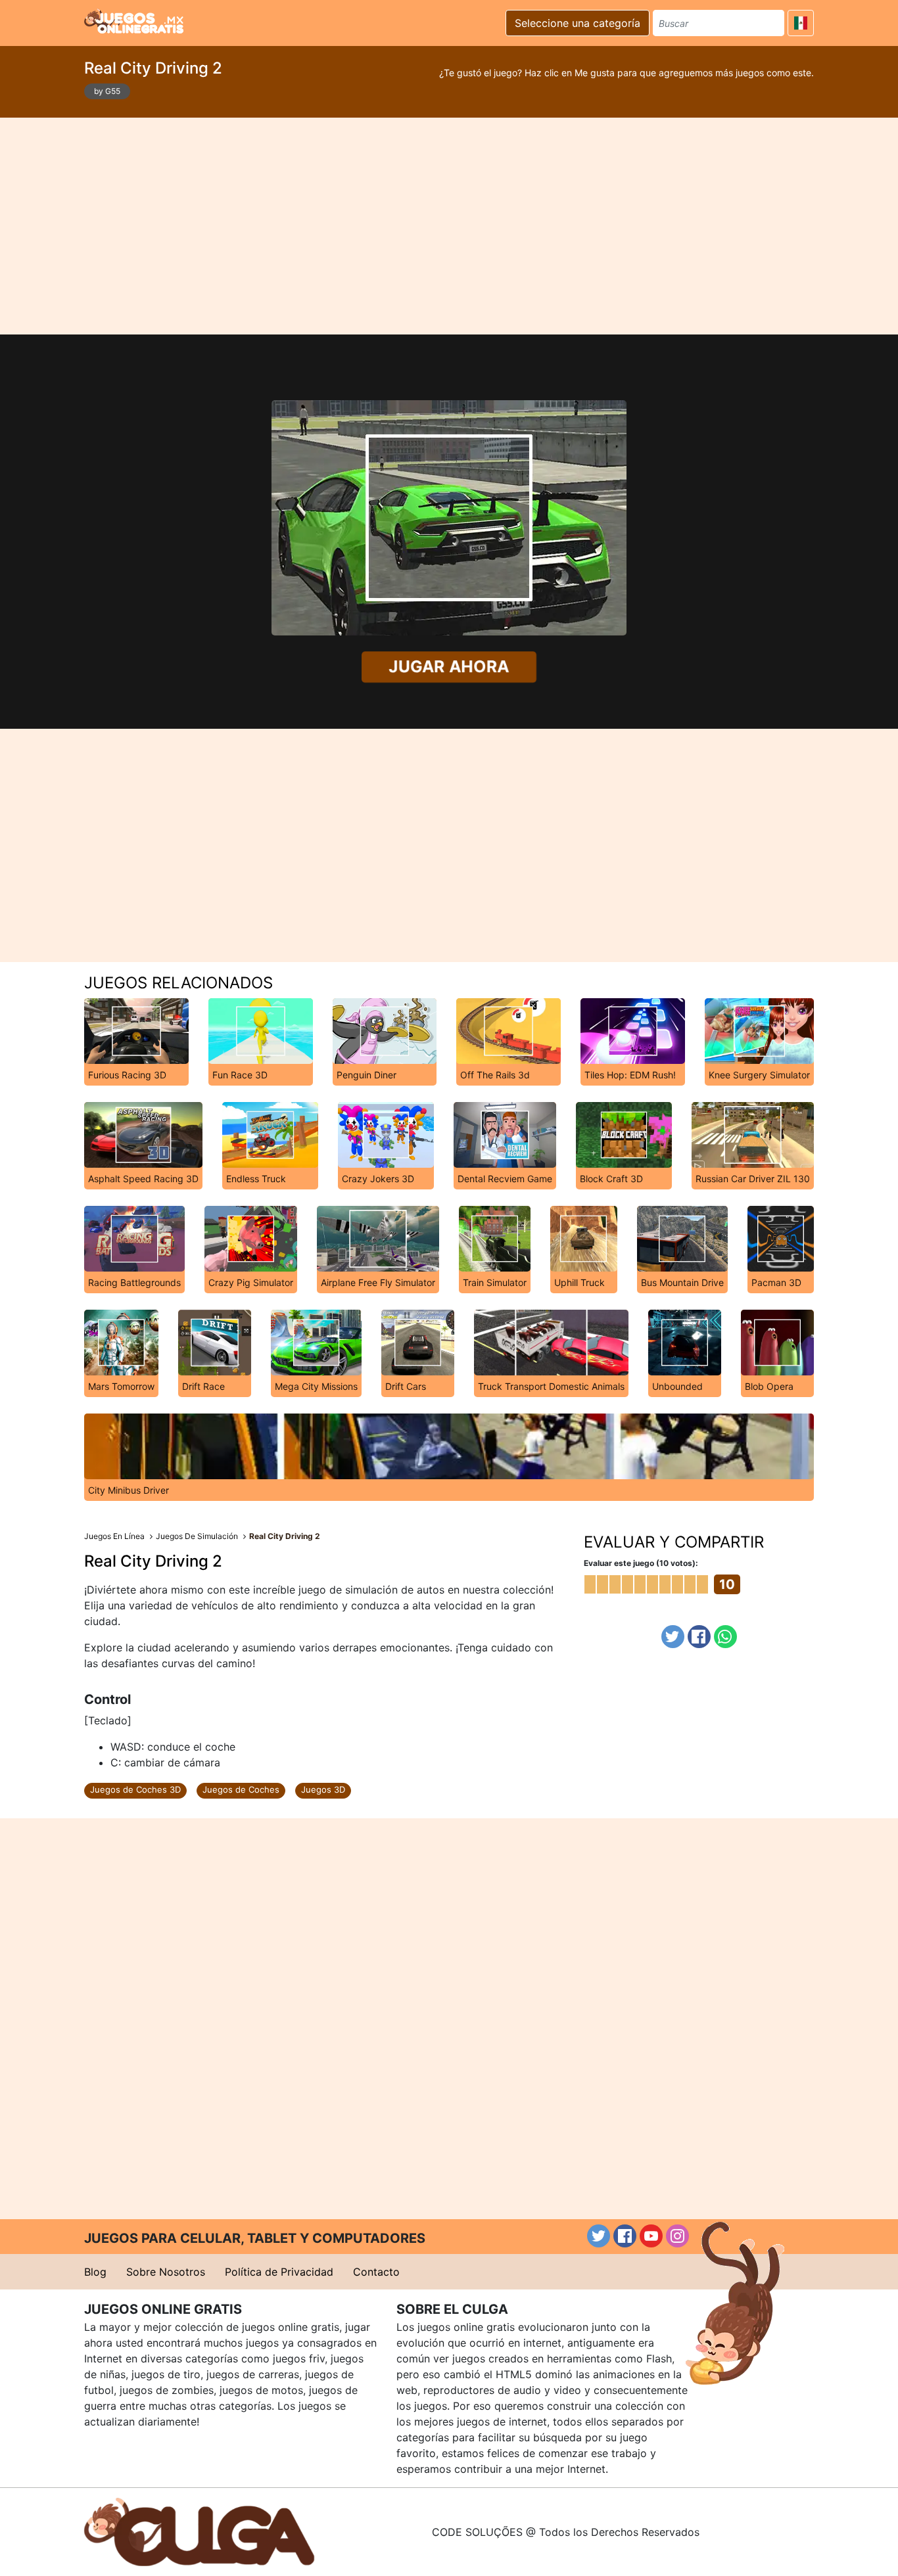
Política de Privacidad (279, 2272)
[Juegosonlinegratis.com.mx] (134, 21)
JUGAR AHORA (449, 666)
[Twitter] (673, 1637)
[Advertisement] (449, 226)
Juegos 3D (323, 1789)
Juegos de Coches (241, 1789)
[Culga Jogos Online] (199, 2531)
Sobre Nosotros (166, 2272)
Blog (95, 2272)
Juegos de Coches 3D (135, 1789)
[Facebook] (699, 1637)
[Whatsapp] (725, 1637)
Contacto (376, 2272)
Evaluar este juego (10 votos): (641, 1563)
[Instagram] (677, 2236)
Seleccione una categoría (578, 23)
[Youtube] (651, 2236)
